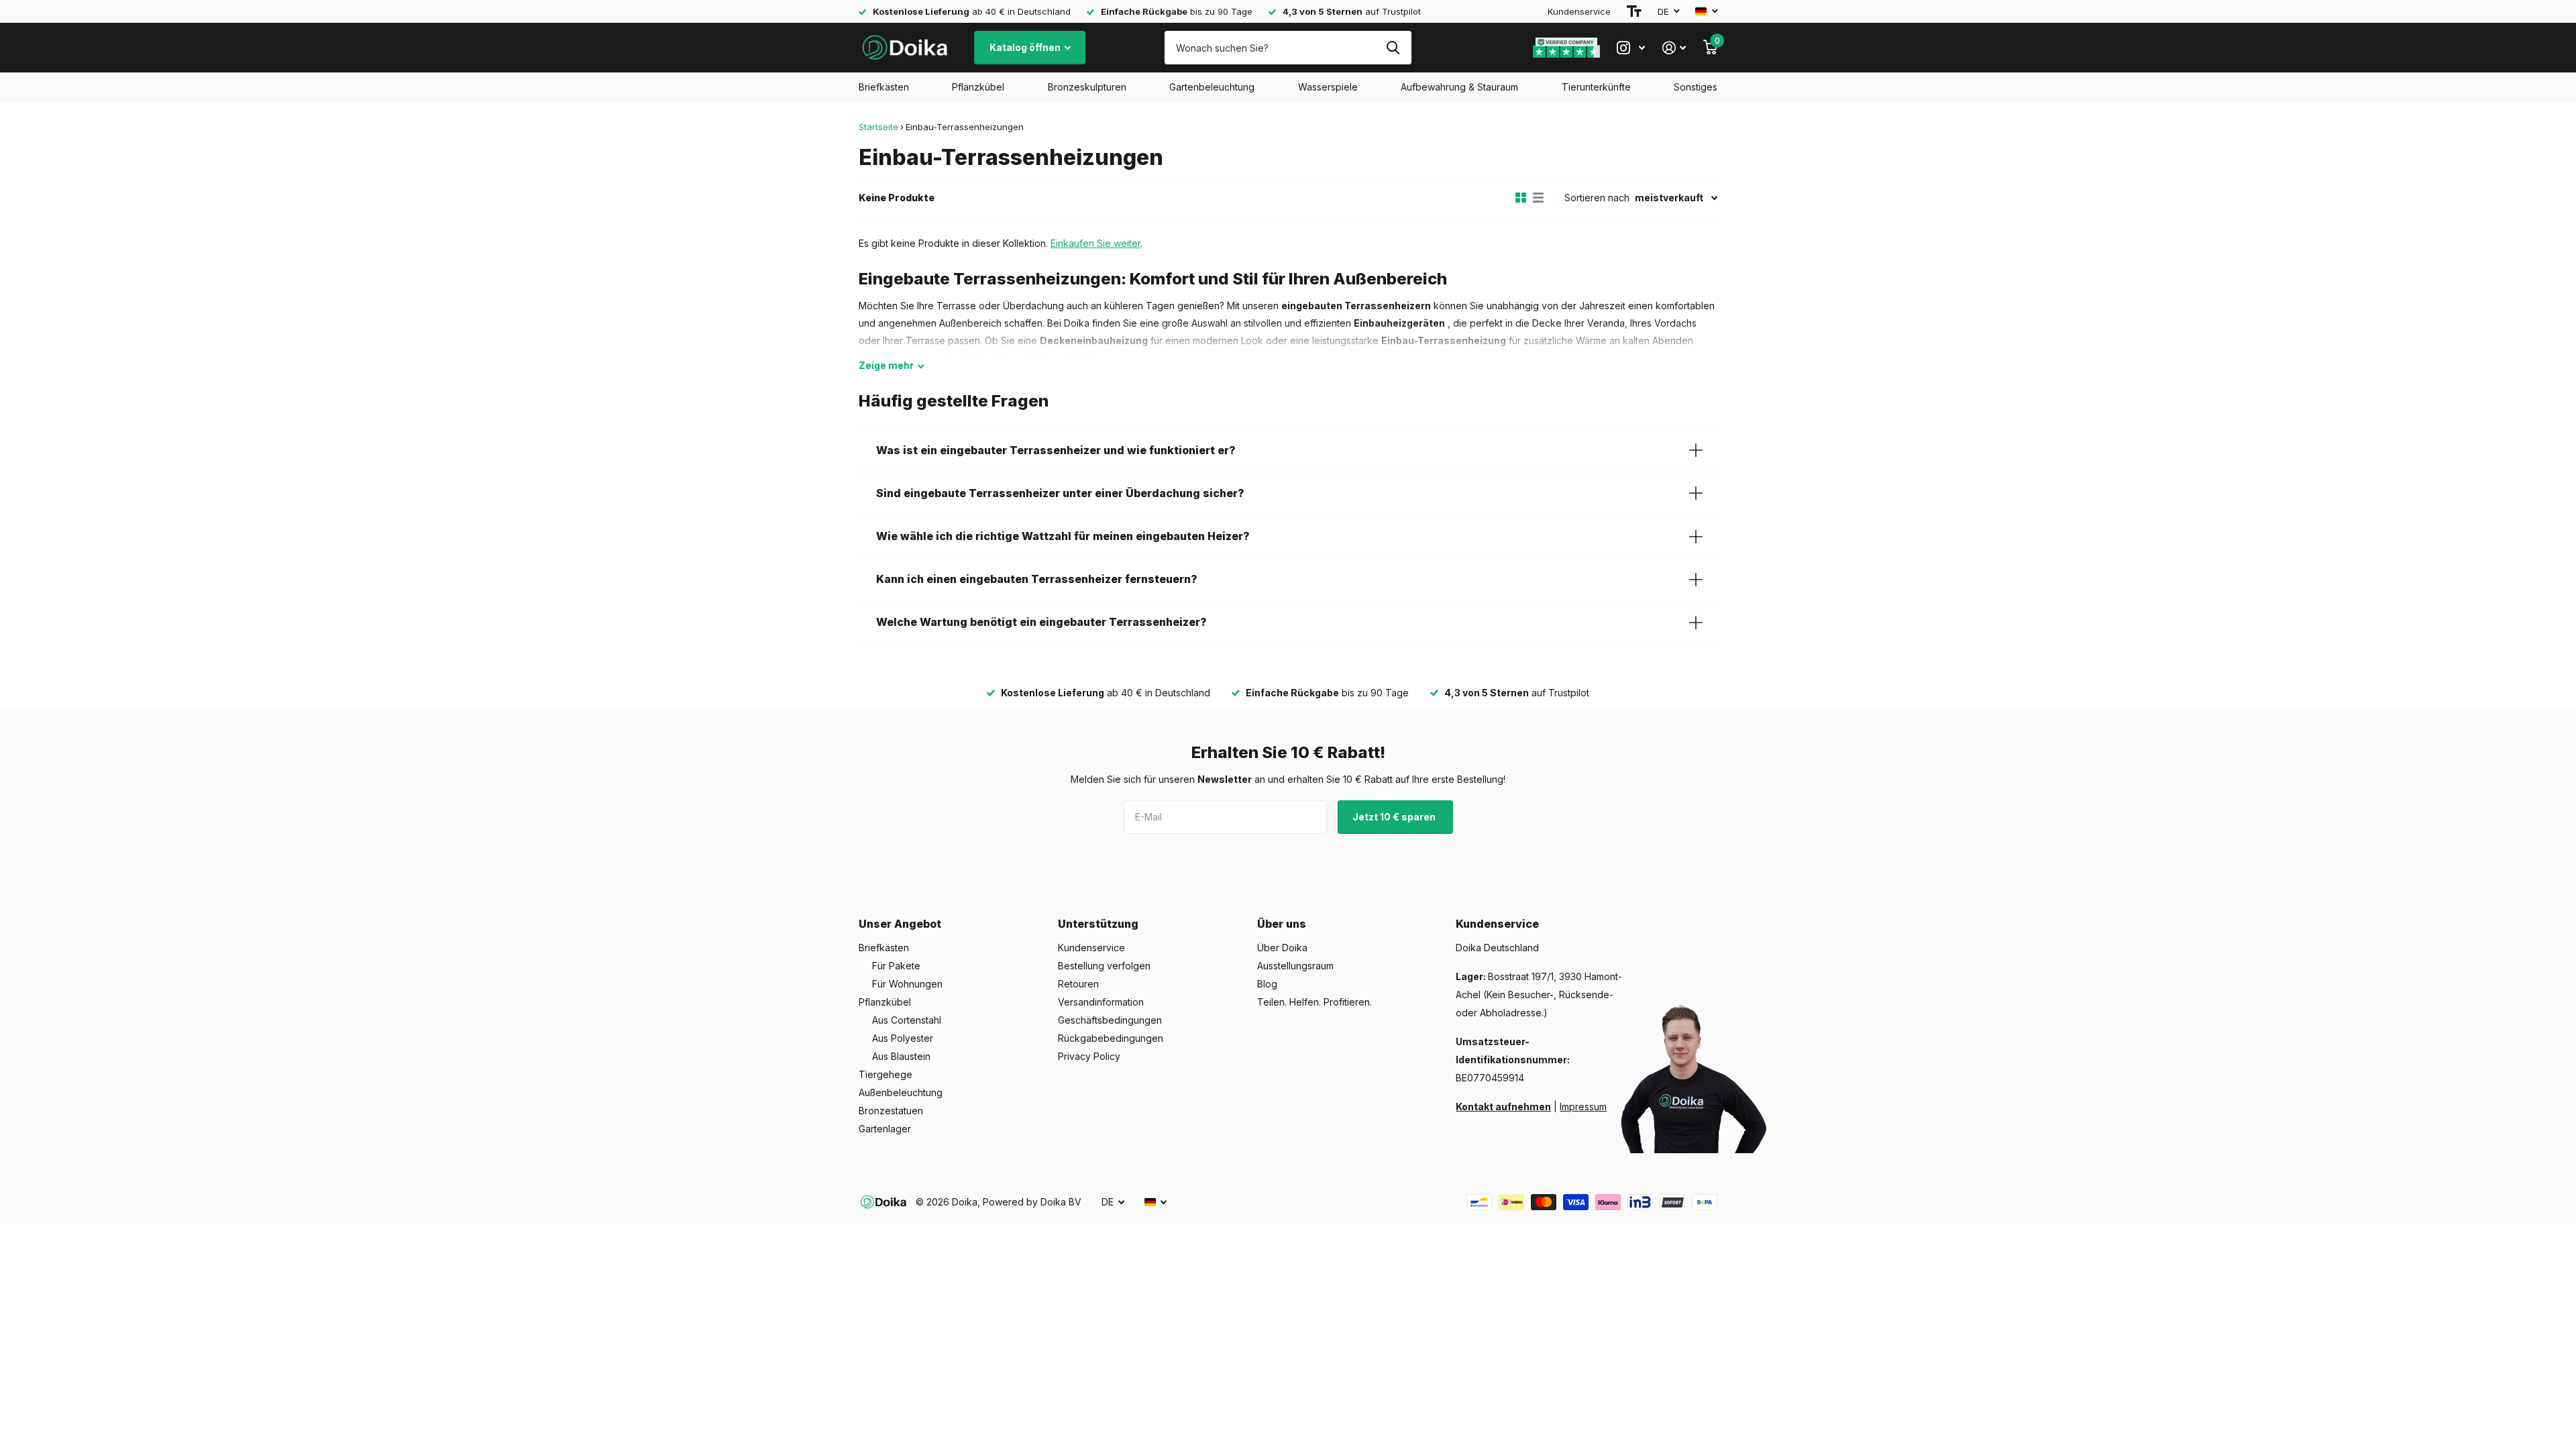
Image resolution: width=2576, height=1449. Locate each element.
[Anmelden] (1674, 48)
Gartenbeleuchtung (1212, 87)
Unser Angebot (900, 924)
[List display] (1538, 198)
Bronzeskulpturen (1087, 87)
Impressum (1583, 1107)
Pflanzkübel (978, 87)
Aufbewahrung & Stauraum (1459, 87)
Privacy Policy (1089, 1056)
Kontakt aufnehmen (1503, 1107)
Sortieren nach (1597, 198)
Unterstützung (1098, 924)
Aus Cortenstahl (907, 1020)
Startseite (878, 127)
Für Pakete (896, 966)
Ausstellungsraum (1295, 966)
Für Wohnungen (907, 984)
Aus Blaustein (901, 1056)
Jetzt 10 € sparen (1395, 817)
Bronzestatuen (891, 1111)
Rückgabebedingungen (1111, 1038)
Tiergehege (885, 1074)
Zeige (886, 365)
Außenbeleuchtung (901, 1092)
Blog (1267, 984)
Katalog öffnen (1026, 47)
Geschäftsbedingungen (1110, 1020)
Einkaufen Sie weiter (1095, 243)
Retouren (1078, 984)
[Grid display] (1521, 198)
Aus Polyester (903, 1038)
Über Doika (1282, 948)
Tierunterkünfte (1596, 87)
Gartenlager (885, 1129)
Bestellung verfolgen (1104, 966)
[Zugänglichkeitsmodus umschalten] (1634, 11)
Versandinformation (1101, 1002)
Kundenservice (1579, 11)
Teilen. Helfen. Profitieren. (1314, 1002)
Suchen (1393, 48)
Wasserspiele (1328, 87)
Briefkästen (884, 87)
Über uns (1282, 924)
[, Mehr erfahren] (1631, 48)
